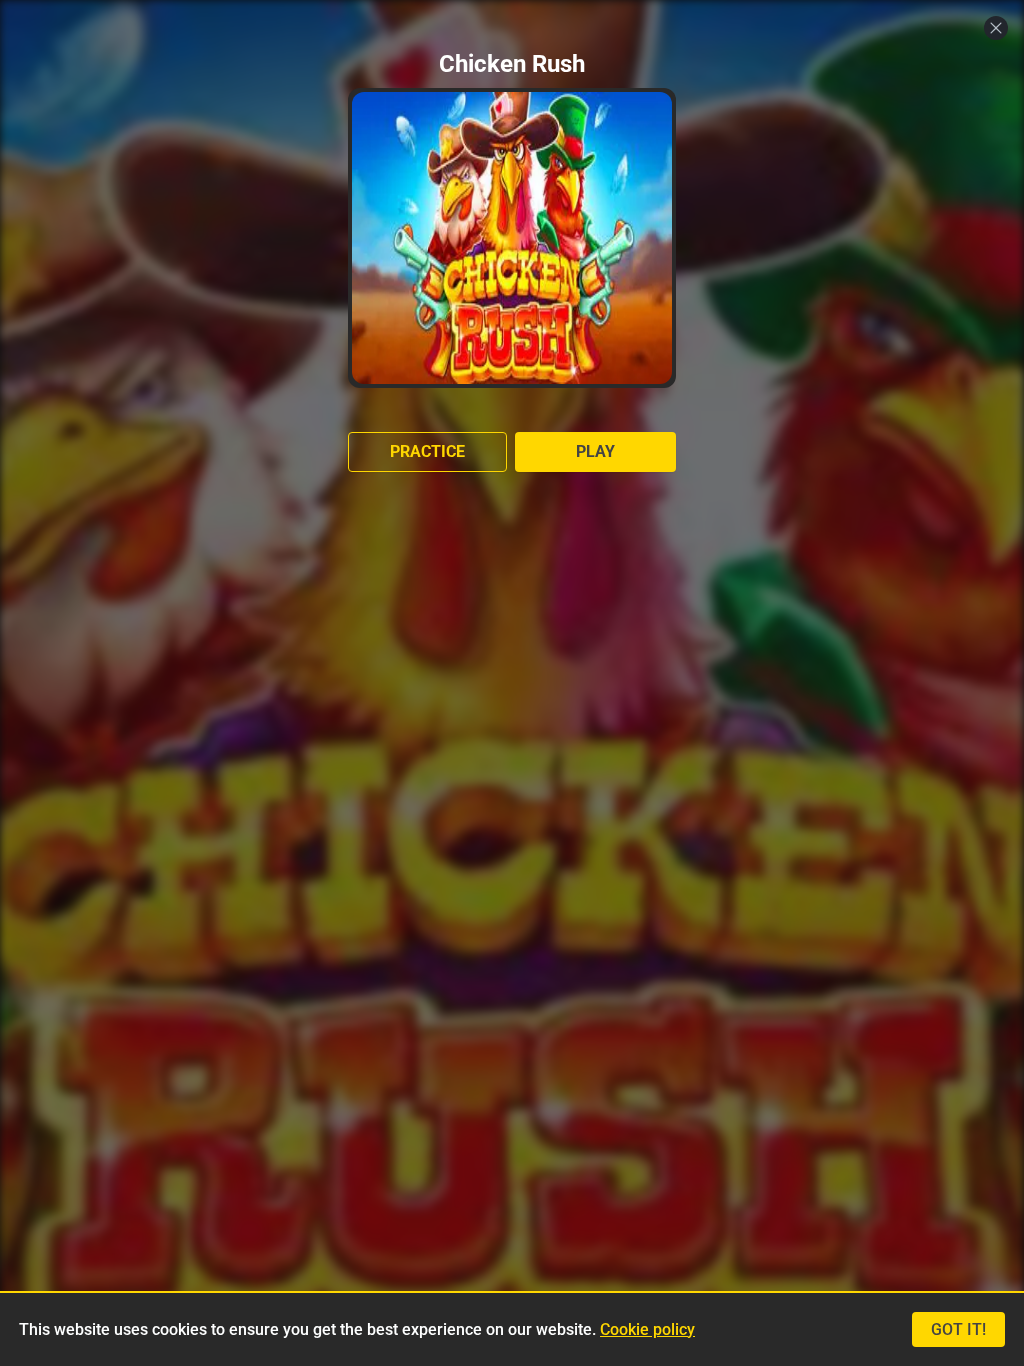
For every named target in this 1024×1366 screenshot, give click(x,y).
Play (595, 451)
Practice (427, 451)
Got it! (958, 1329)
